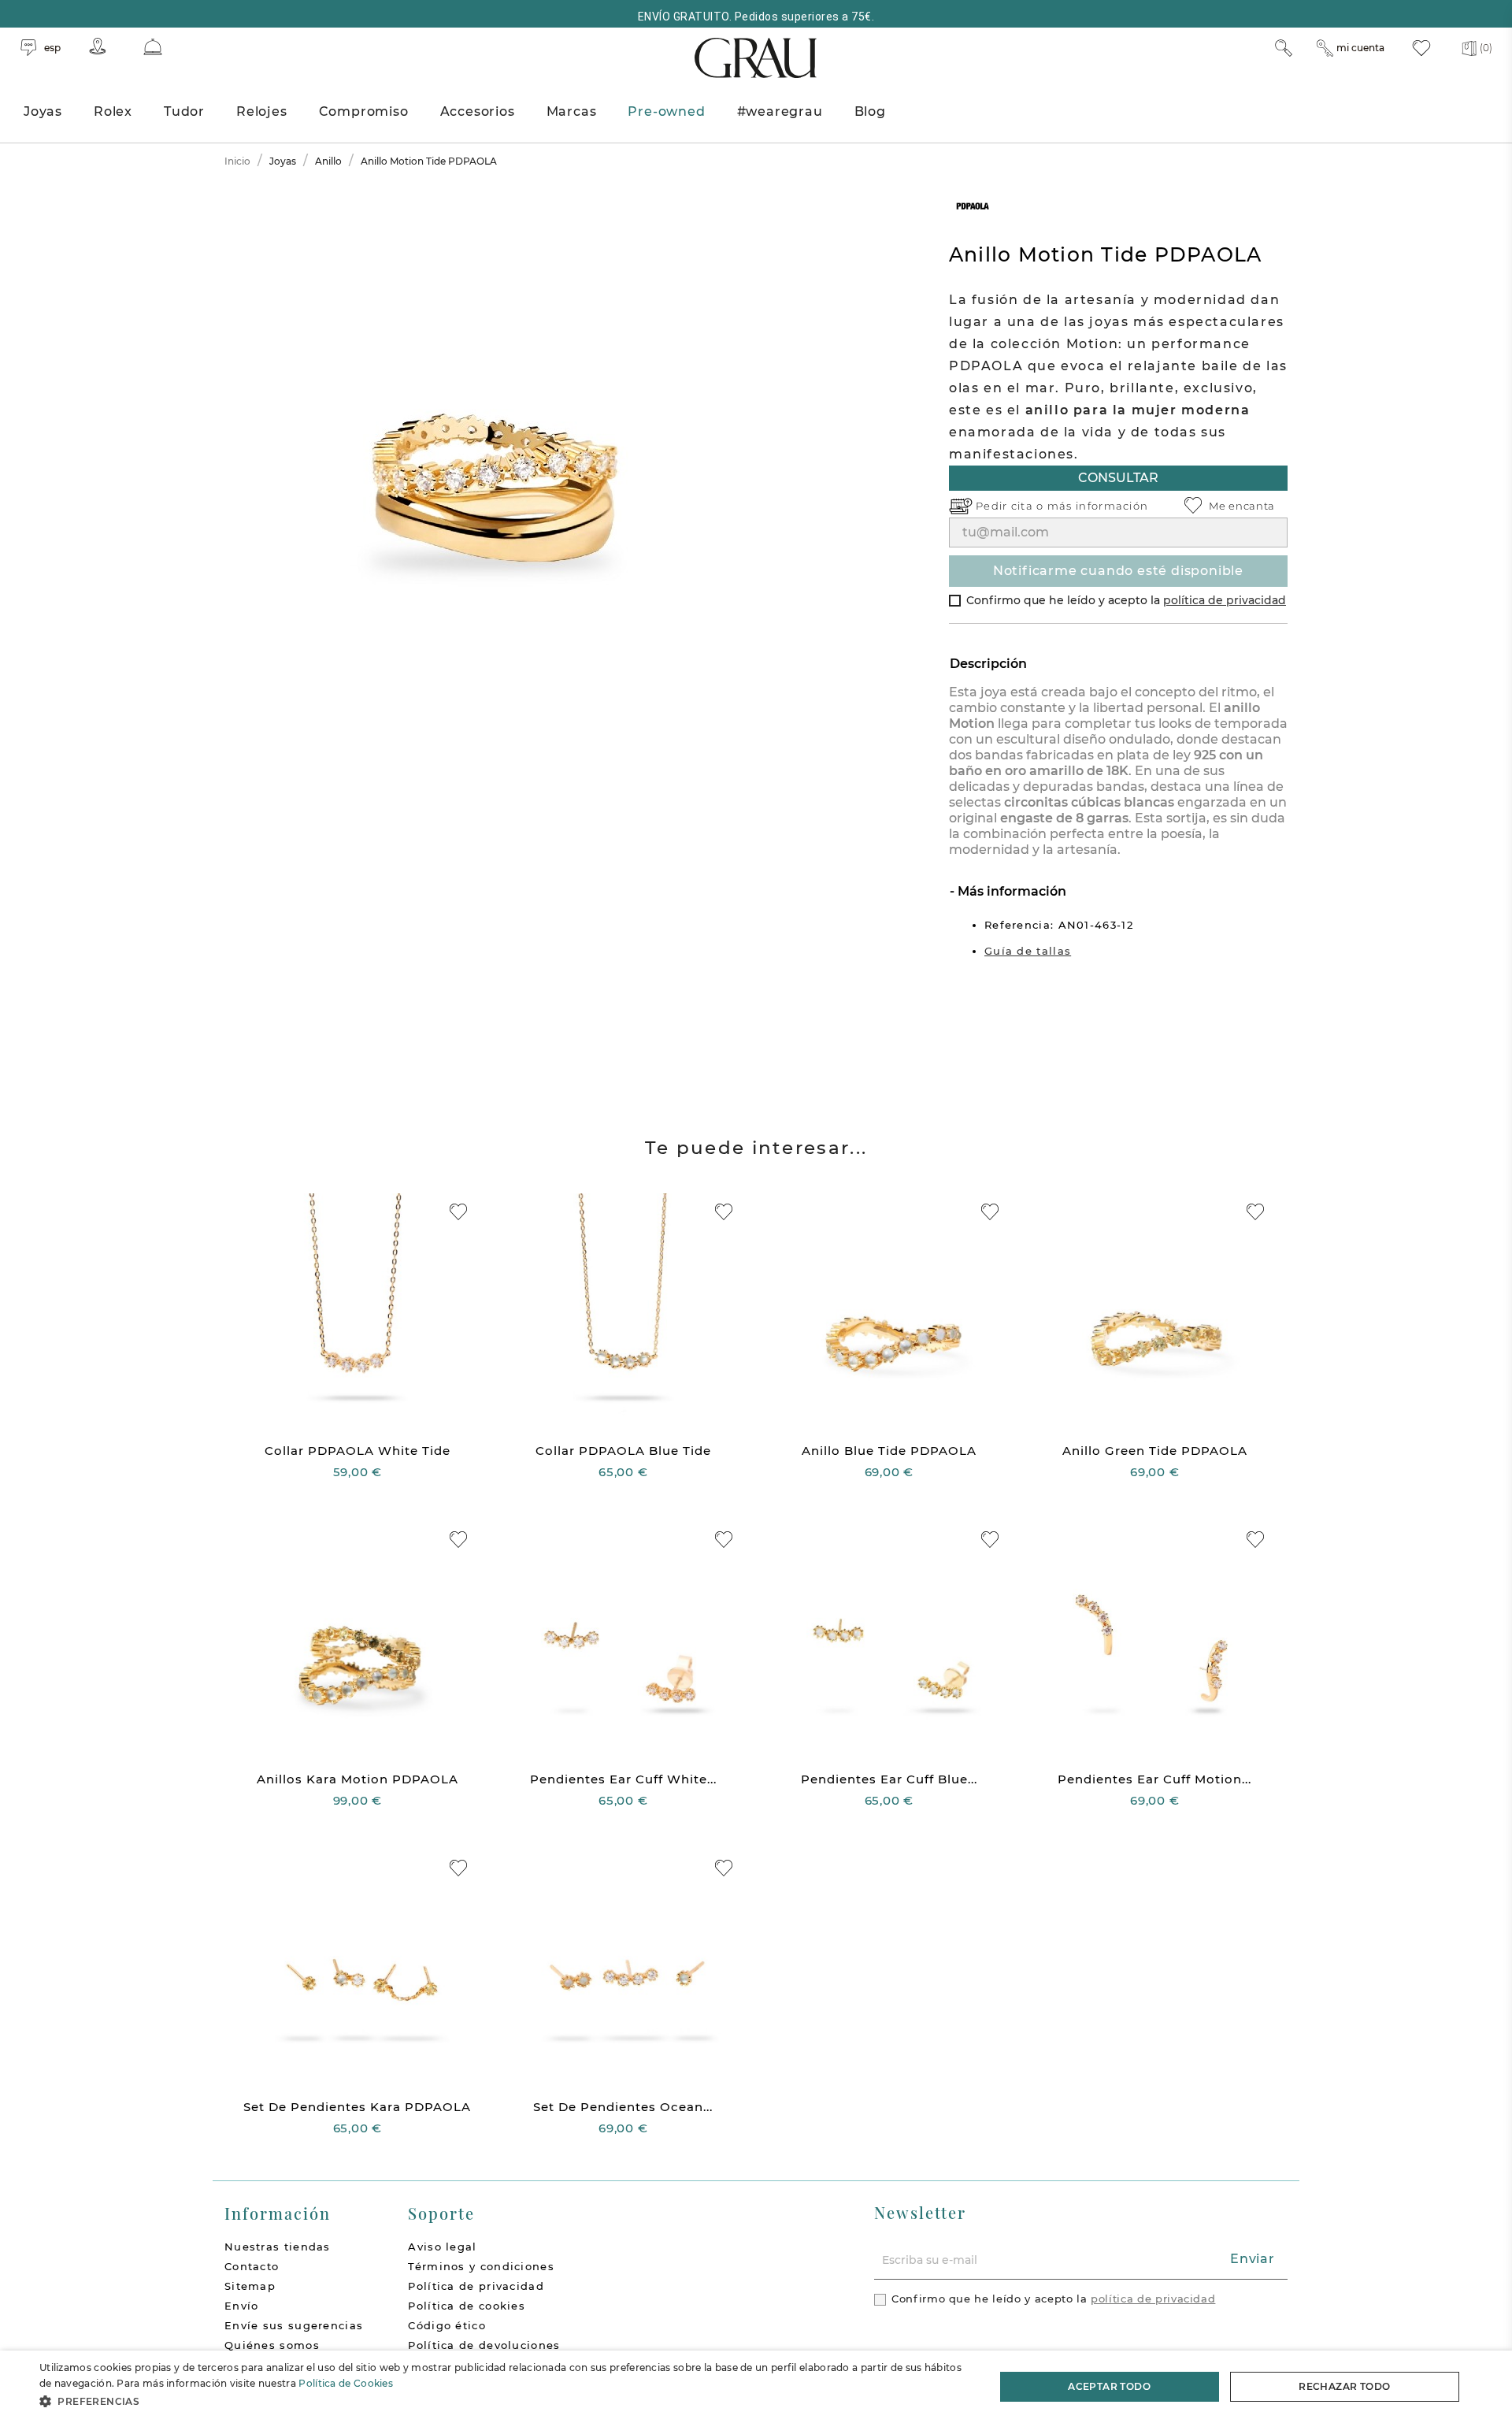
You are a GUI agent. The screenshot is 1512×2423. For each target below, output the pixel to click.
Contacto (252, 2266)
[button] (503, 2401)
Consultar (1118, 478)
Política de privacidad (476, 2286)
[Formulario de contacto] (153, 47)
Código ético (447, 2325)
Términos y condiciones (481, 2266)
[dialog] (756, 2387)
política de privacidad (1225, 600)
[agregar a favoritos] (458, 1212)
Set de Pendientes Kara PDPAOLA (357, 2107)
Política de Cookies (346, 2383)
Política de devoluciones (484, 2345)
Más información (1010, 891)
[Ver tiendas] (98, 46)
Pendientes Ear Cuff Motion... (1154, 1779)
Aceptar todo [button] (1109, 2386)
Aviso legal (442, 2247)
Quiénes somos (272, 2345)
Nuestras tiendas (278, 2247)
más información (1098, 506)
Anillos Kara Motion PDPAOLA (358, 1779)
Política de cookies (467, 2306)
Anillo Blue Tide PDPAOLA (889, 1451)
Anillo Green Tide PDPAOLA (1155, 1451)
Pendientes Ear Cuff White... (623, 1779)
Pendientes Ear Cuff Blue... (889, 1779)
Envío (242, 2306)
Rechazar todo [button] (1344, 2386)
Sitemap (250, 2286)
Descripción (988, 664)
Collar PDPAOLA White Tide (358, 1451)
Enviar (1253, 2259)
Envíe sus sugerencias (294, 2325)
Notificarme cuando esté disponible (1118, 571)
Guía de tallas (1028, 951)
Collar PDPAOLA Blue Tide (623, 1451)
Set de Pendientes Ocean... (623, 2107)
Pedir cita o (1012, 506)
